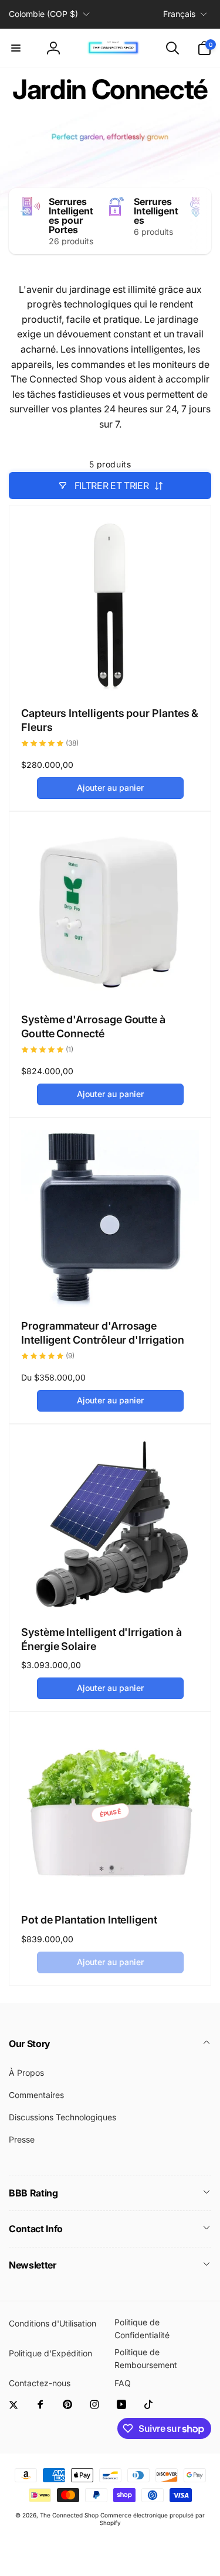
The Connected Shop (69, 2515)
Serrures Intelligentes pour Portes (71, 216)
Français (179, 14)
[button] (16, 48)
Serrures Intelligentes (156, 211)
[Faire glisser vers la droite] (199, 221)
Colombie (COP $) (43, 14)
